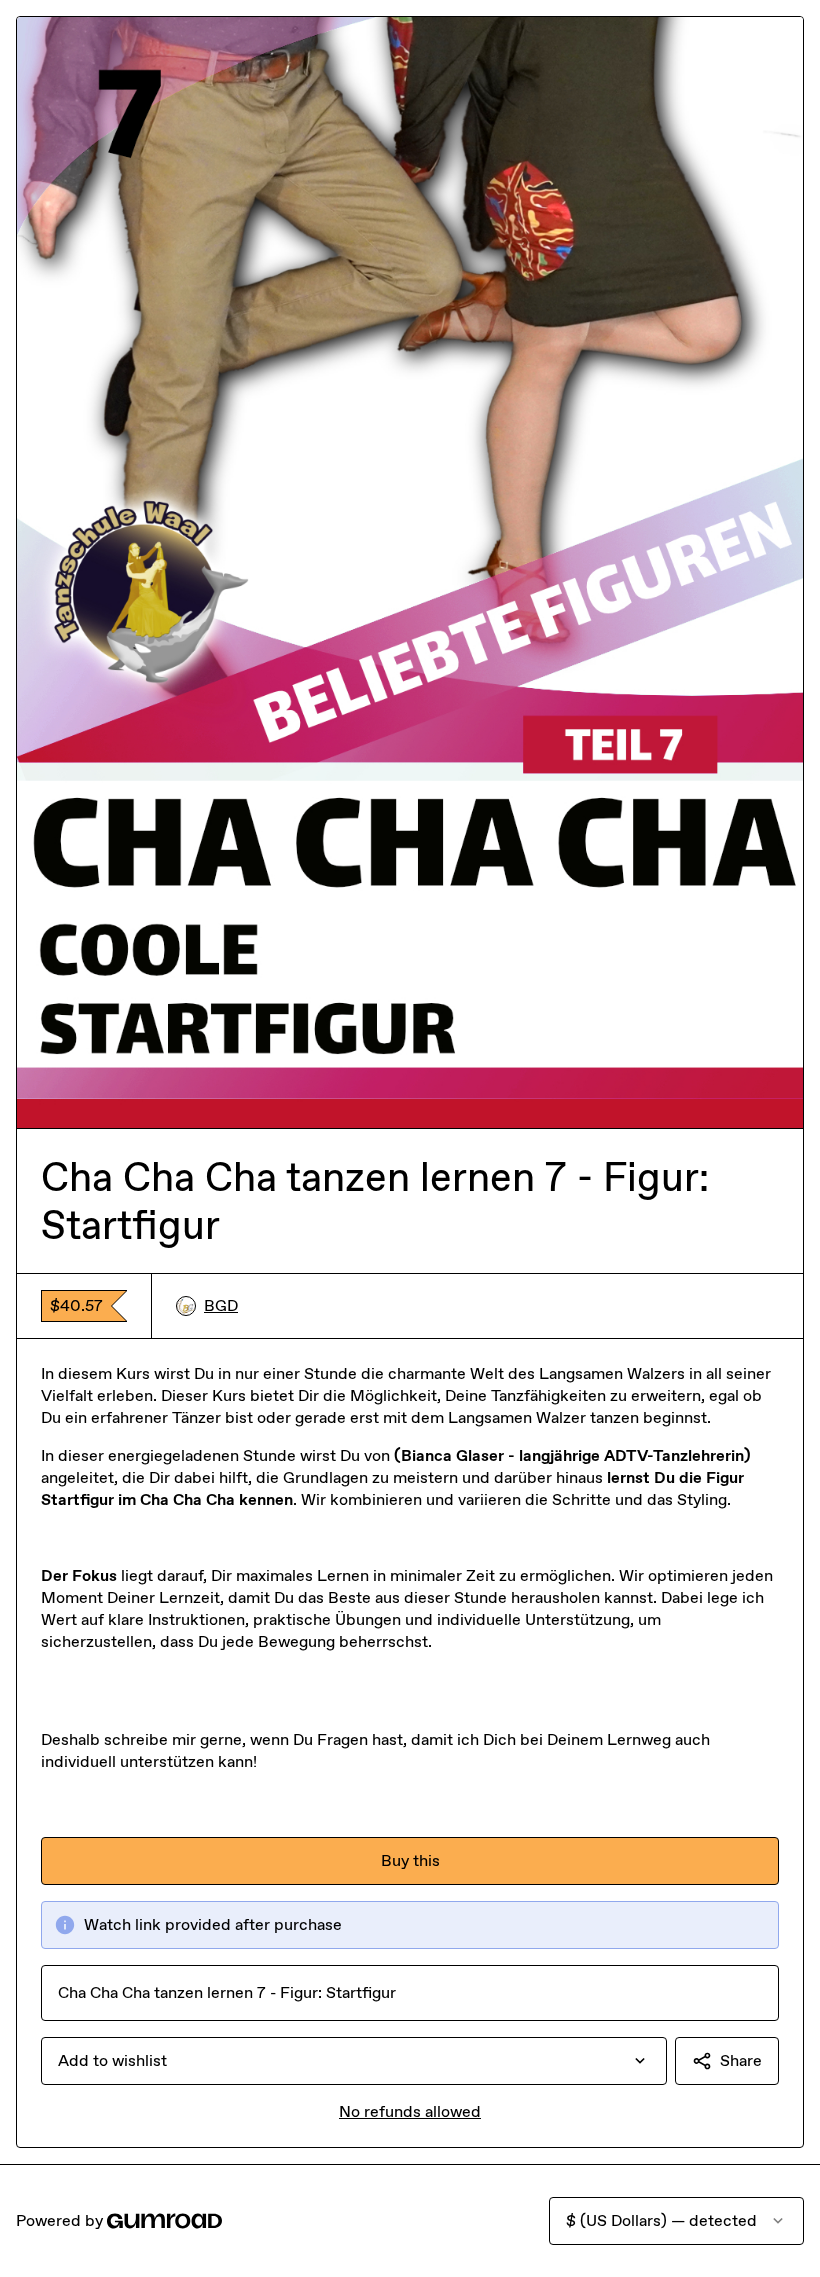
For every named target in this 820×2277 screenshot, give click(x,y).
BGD (221, 1305)
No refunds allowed (410, 2111)
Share (741, 2060)
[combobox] (354, 2061)
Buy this (410, 1860)
